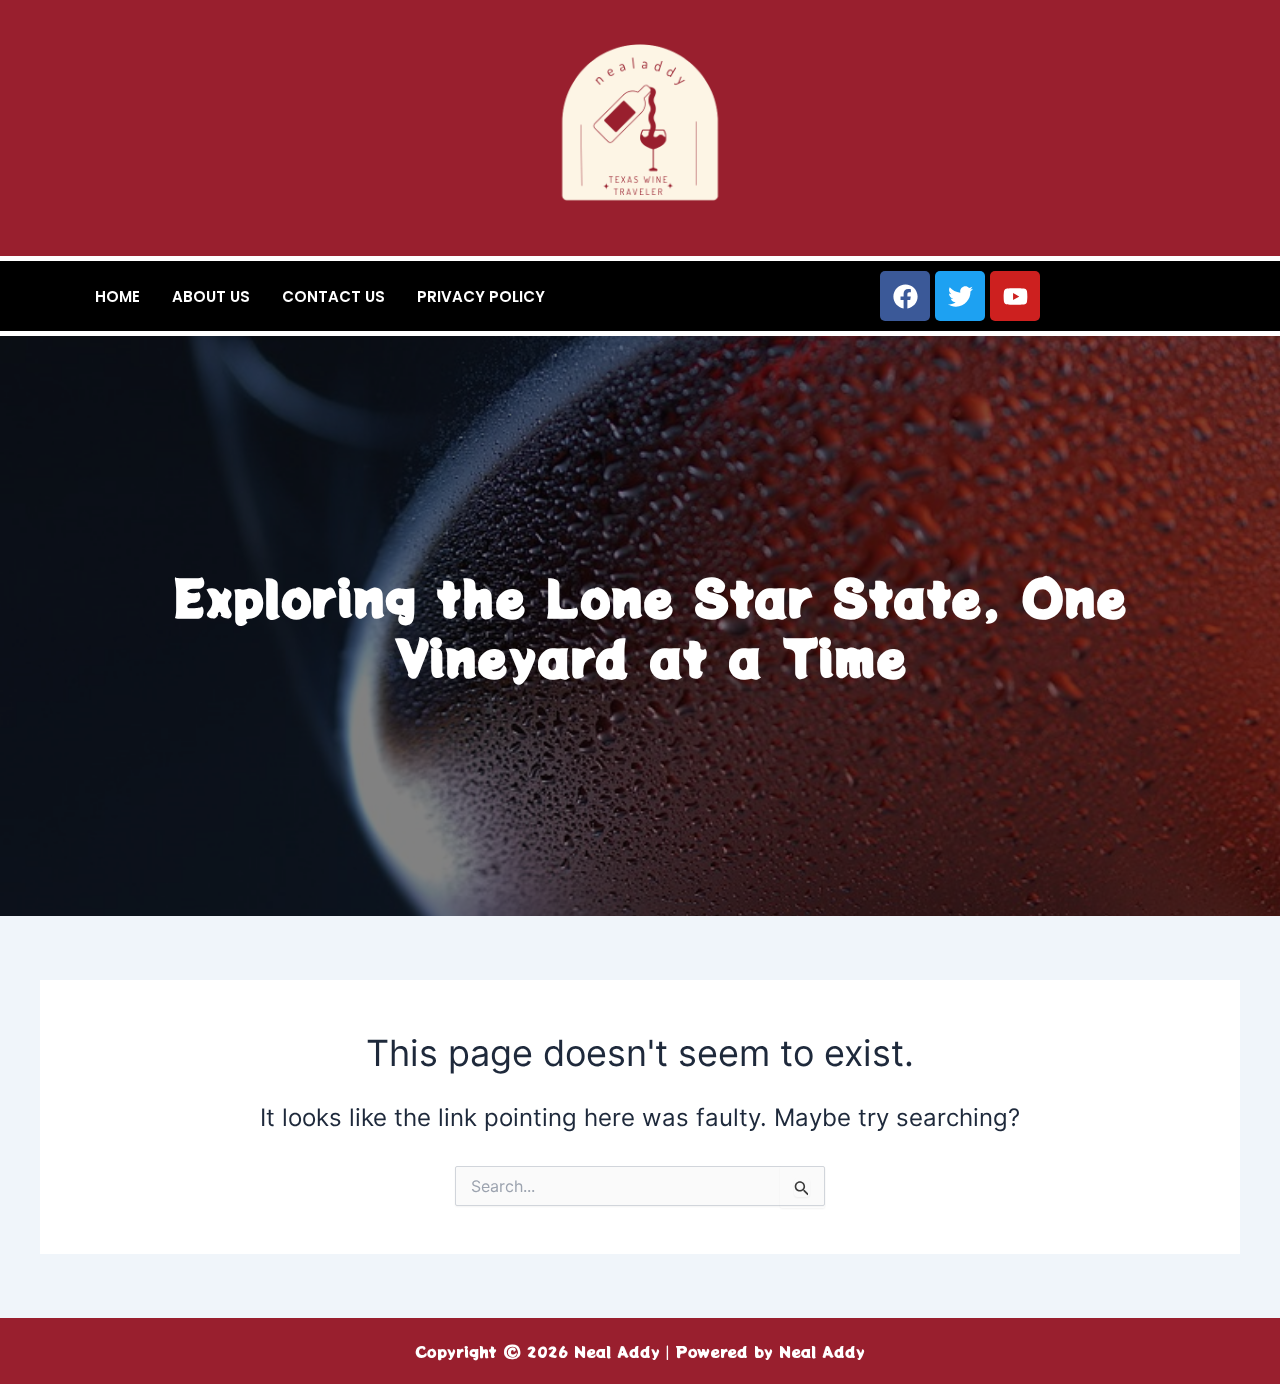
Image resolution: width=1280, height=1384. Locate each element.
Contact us (333, 296)
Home (117, 296)
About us (211, 296)
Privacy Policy (481, 296)
